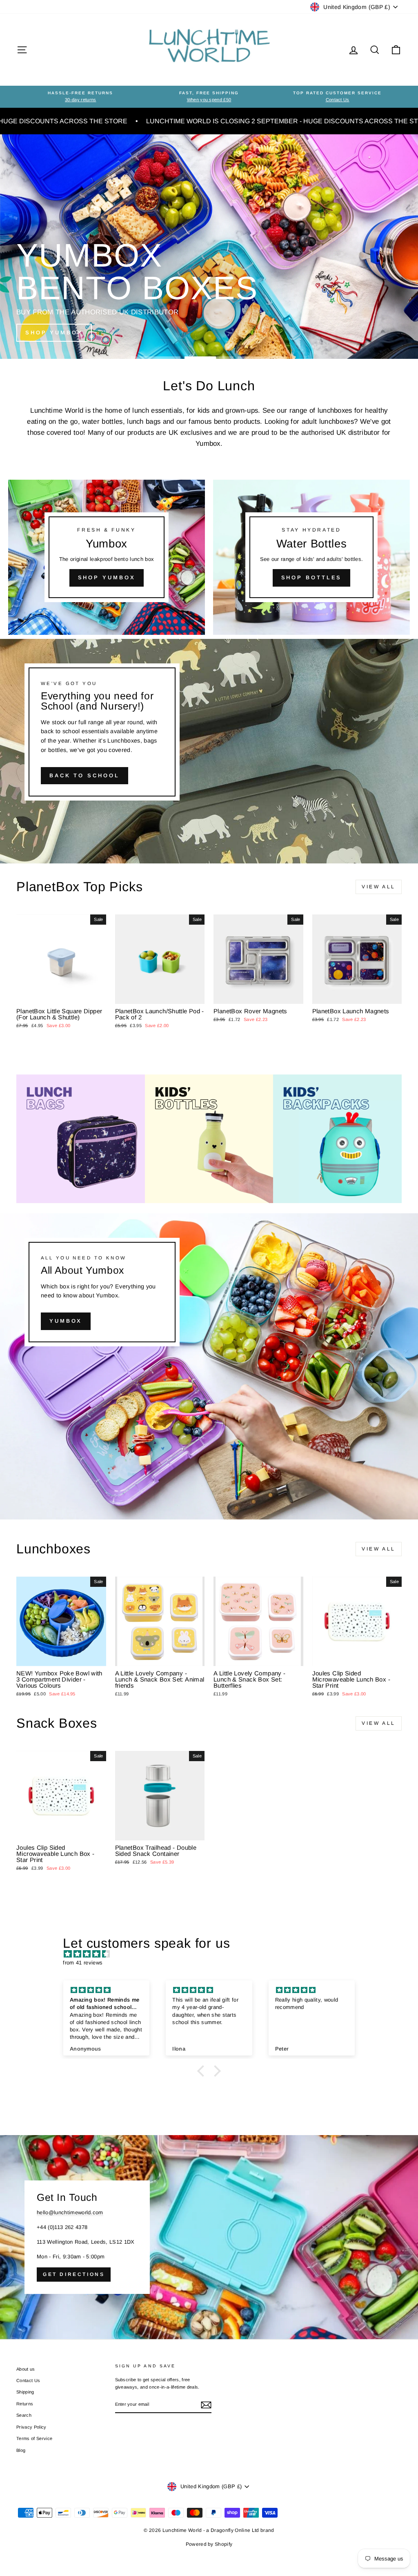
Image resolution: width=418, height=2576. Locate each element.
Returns (25, 2404)
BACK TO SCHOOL (84, 775)
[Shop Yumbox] (107, 557)
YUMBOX (66, 1321)
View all (379, 887)
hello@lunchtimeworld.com (70, 2212)
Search (24, 2415)
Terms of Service (34, 2438)
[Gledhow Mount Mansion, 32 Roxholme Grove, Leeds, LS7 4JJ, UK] (209, 2237)
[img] (213, 1954)
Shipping (25, 2392)
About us (26, 2369)
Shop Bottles (312, 577)
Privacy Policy (31, 2427)
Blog (21, 2450)
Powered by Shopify (209, 2544)
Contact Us (28, 2380)
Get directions (74, 2274)
